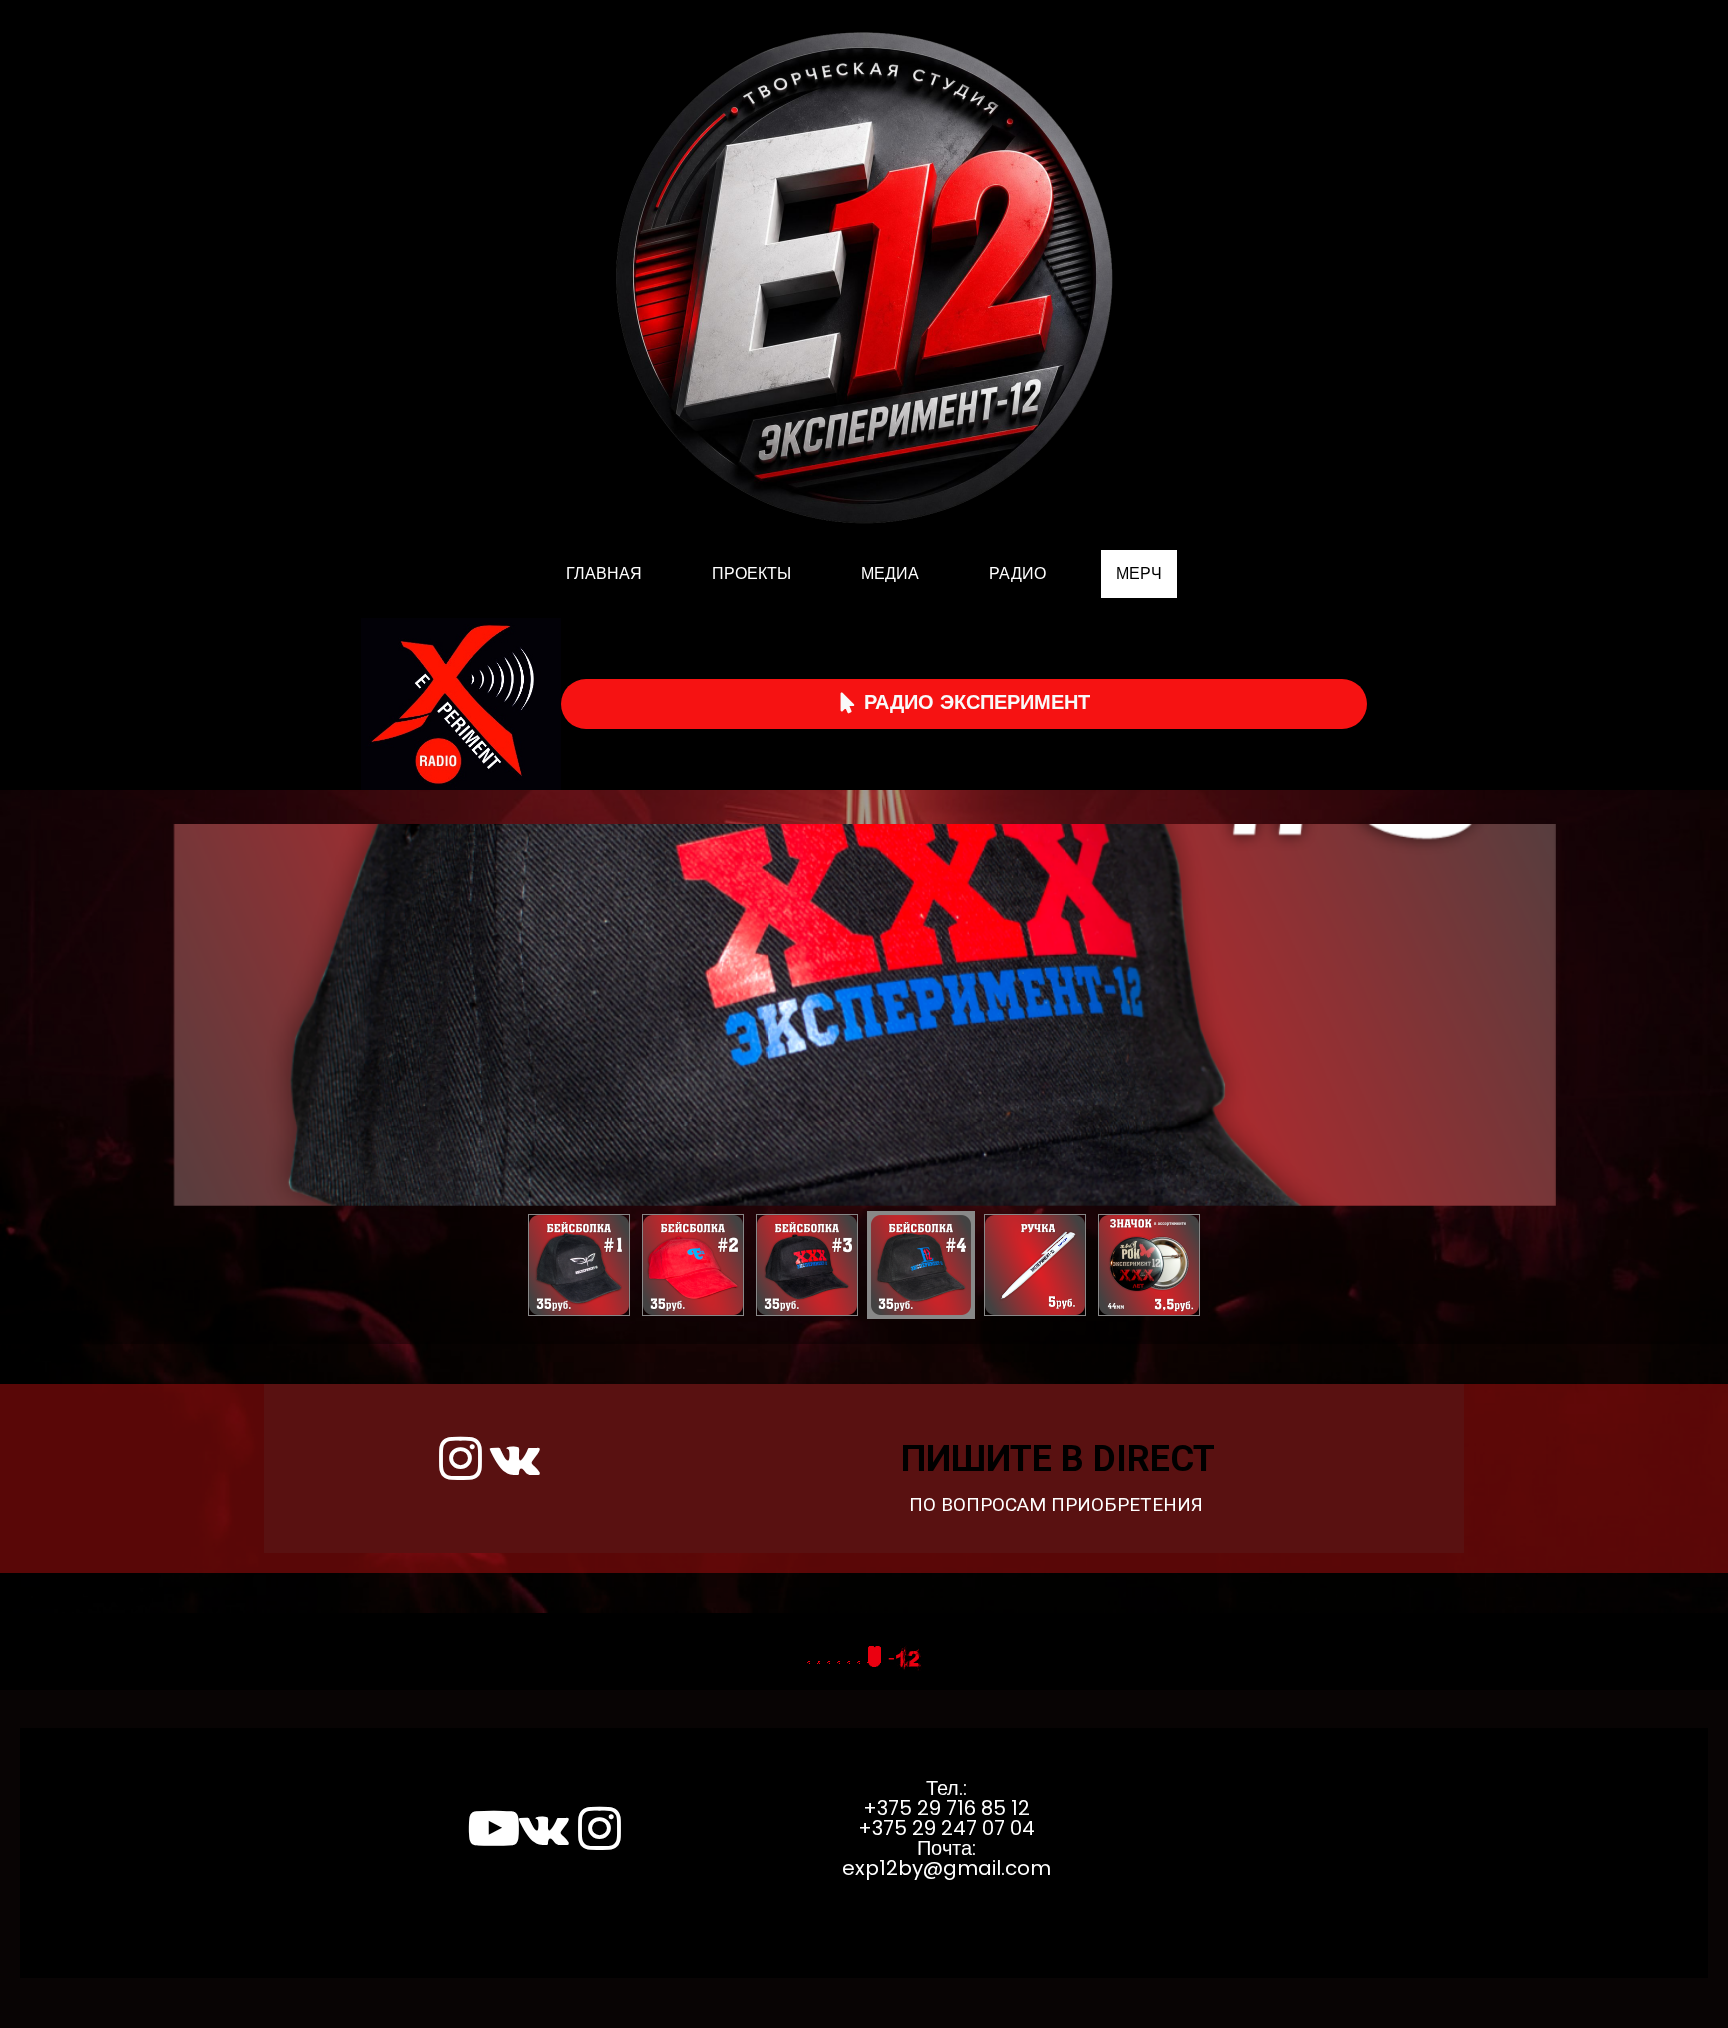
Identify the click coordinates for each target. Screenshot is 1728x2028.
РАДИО (1017, 573)
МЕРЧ (1139, 573)
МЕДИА (890, 573)
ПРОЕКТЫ (751, 573)
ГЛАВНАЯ (604, 573)
